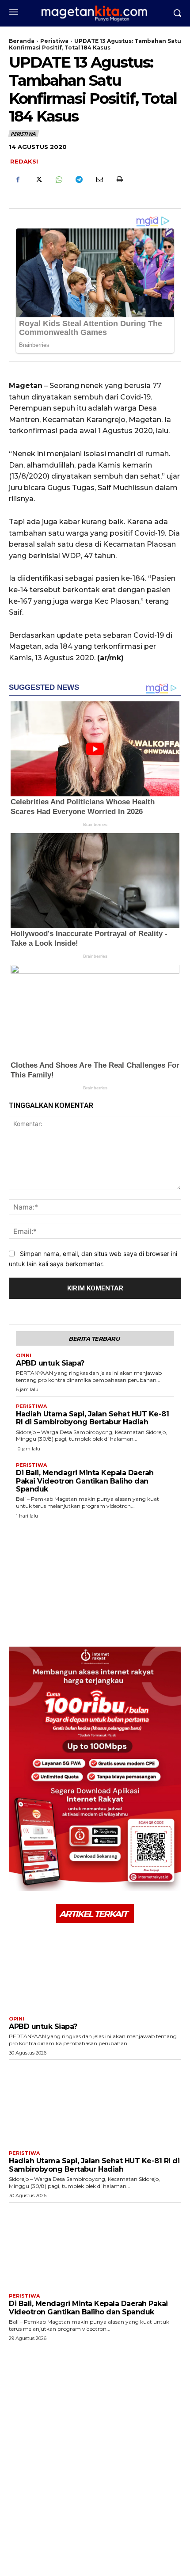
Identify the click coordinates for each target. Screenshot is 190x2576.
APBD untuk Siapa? (50, 1363)
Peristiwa (54, 41)
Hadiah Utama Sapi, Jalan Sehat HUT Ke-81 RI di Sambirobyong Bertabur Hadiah (92, 1418)
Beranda (22, 41)
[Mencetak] (119, 179)
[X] (38, 179)
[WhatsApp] (58, 179)
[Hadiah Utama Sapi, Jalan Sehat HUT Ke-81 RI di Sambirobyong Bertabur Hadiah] (95, 2103)
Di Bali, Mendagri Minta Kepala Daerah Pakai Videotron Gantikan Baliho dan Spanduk (85, 1481)
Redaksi (24, 161)
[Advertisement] (95, 1578)
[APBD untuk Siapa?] (95, 1968)
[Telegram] (79, 179)
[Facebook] (18, 179)
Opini (24, 1356)
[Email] (99, 179)
